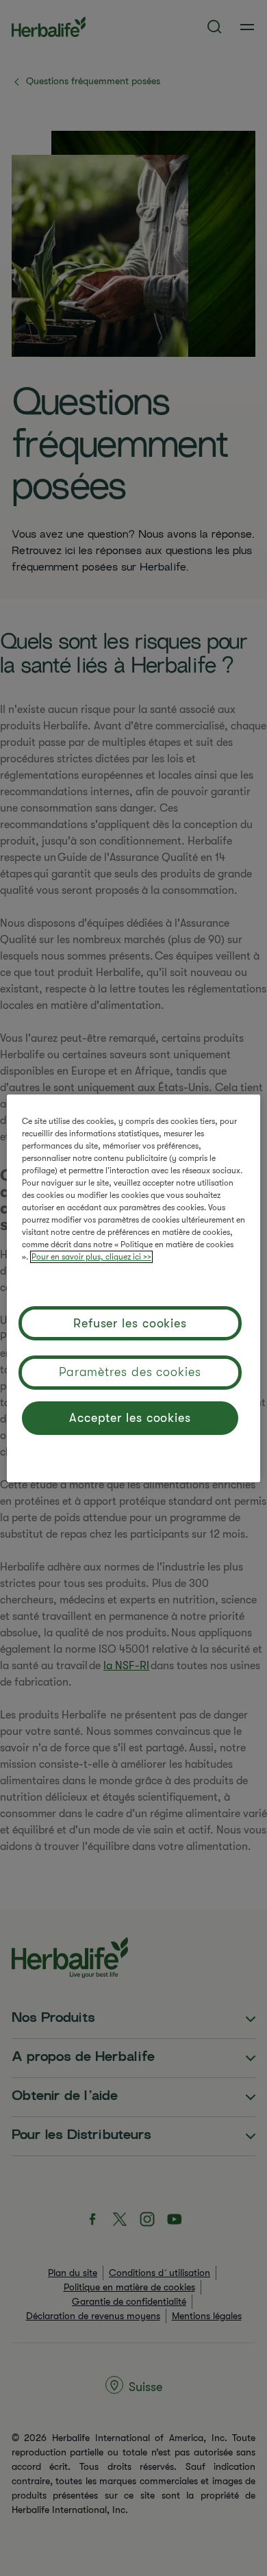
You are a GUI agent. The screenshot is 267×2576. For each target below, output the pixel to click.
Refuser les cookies (130, 1323)
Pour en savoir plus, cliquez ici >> (91, 1257)
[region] (134, 1288)
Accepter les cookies (130, 1418)
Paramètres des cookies (130, 1372)
